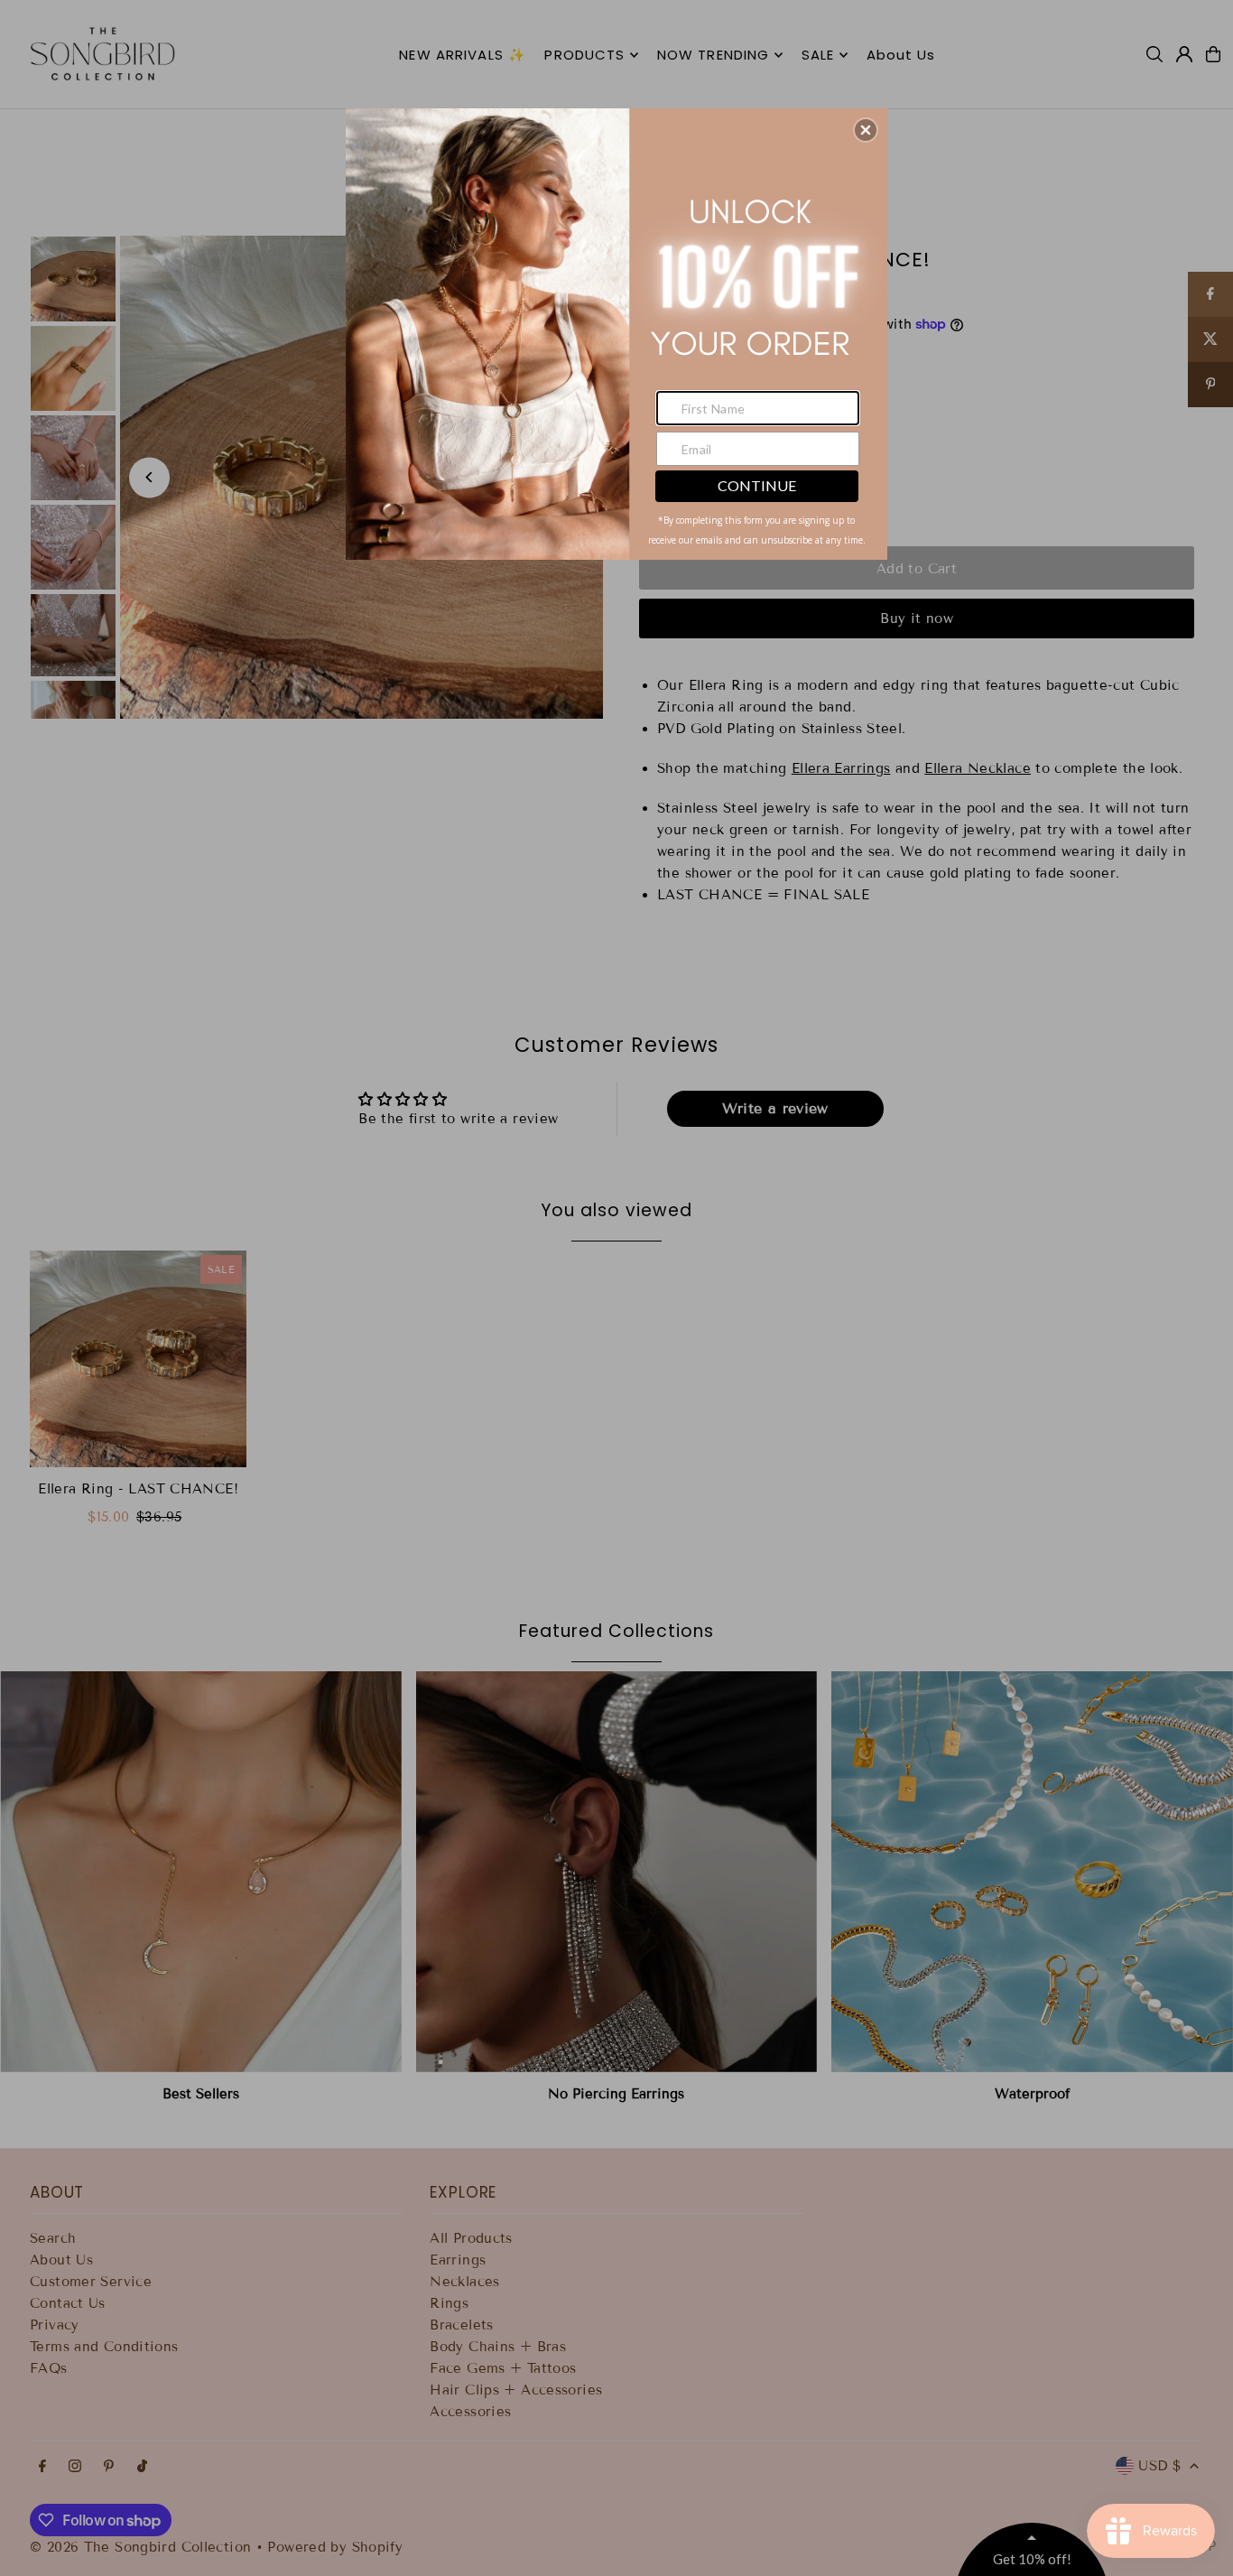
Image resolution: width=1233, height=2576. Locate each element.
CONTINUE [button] (757, 485)
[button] (866, 130)
